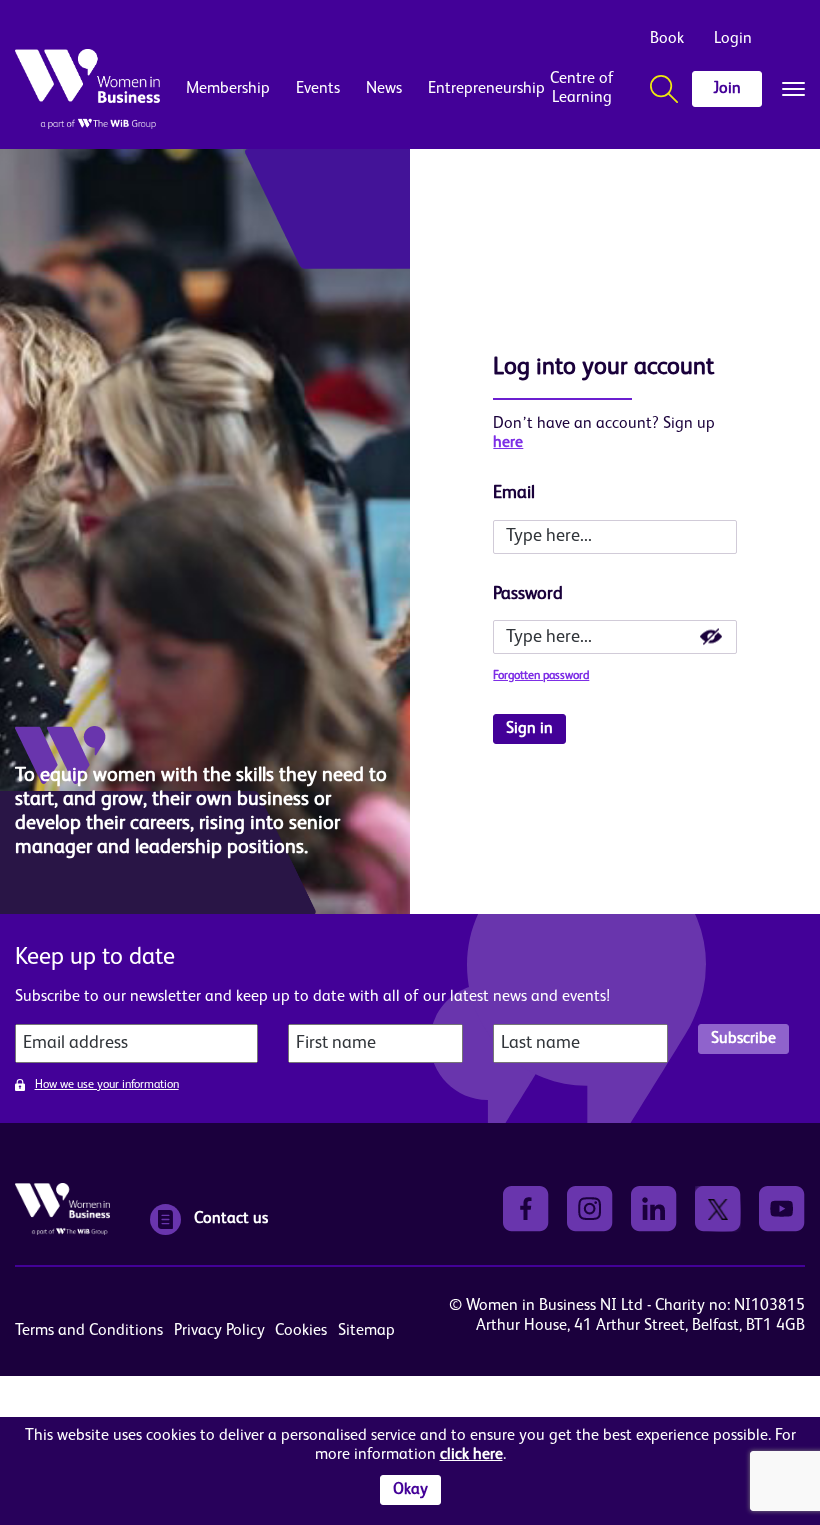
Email (514, 493)
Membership (228, 89)
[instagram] (590, 1209)
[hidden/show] (711, 637)
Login (733, 39)
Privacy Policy (219, 1331)
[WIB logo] (87, 89)
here (508, 443)
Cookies (301, 1331)
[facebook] (526, 1209)
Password (528, 594)
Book (667, 39)
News (384, 89)
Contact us (231, 1219)
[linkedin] (654, 1209)
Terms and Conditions (89, 1331)
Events (318, 89)
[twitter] (718, 1209)
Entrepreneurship (470, 89)
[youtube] (782, 1209)
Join (727, 89)
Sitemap (366, 1331)
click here (471, 1455)
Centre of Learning (582, 88)
